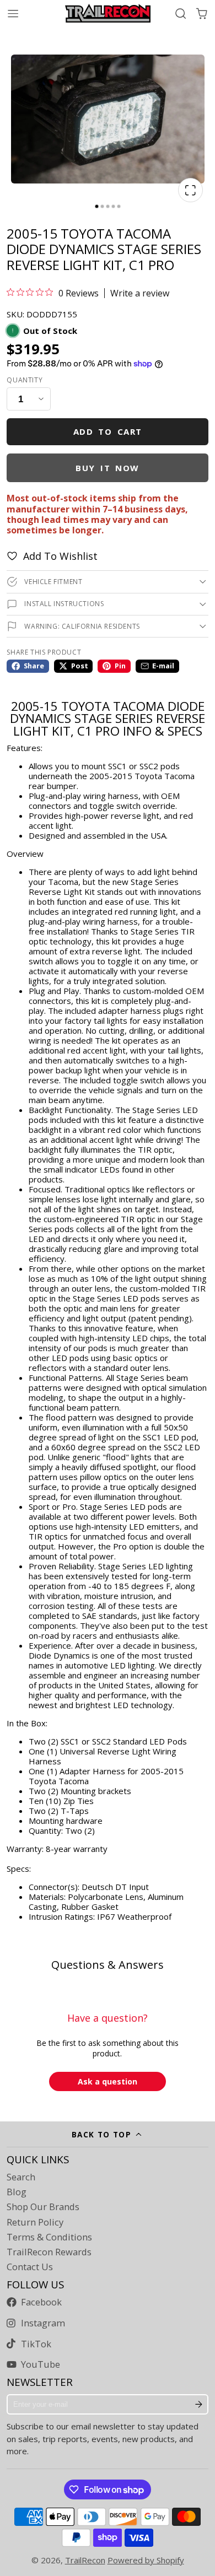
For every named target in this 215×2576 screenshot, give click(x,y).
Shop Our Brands (43, 2207)
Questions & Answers (108, 1965)
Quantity (25, 380)
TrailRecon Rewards (49, 2252)
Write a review (140, 293)
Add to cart (108, 431)
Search (21, 2177)
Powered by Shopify (146, 2560)
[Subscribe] (199, 2405)
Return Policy (35, 2222)
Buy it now (108, 468)
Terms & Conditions (49, 2237)
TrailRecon (85, 2560)
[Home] (108, 13)
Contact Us (30, 2267)
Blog (17, 2192)
